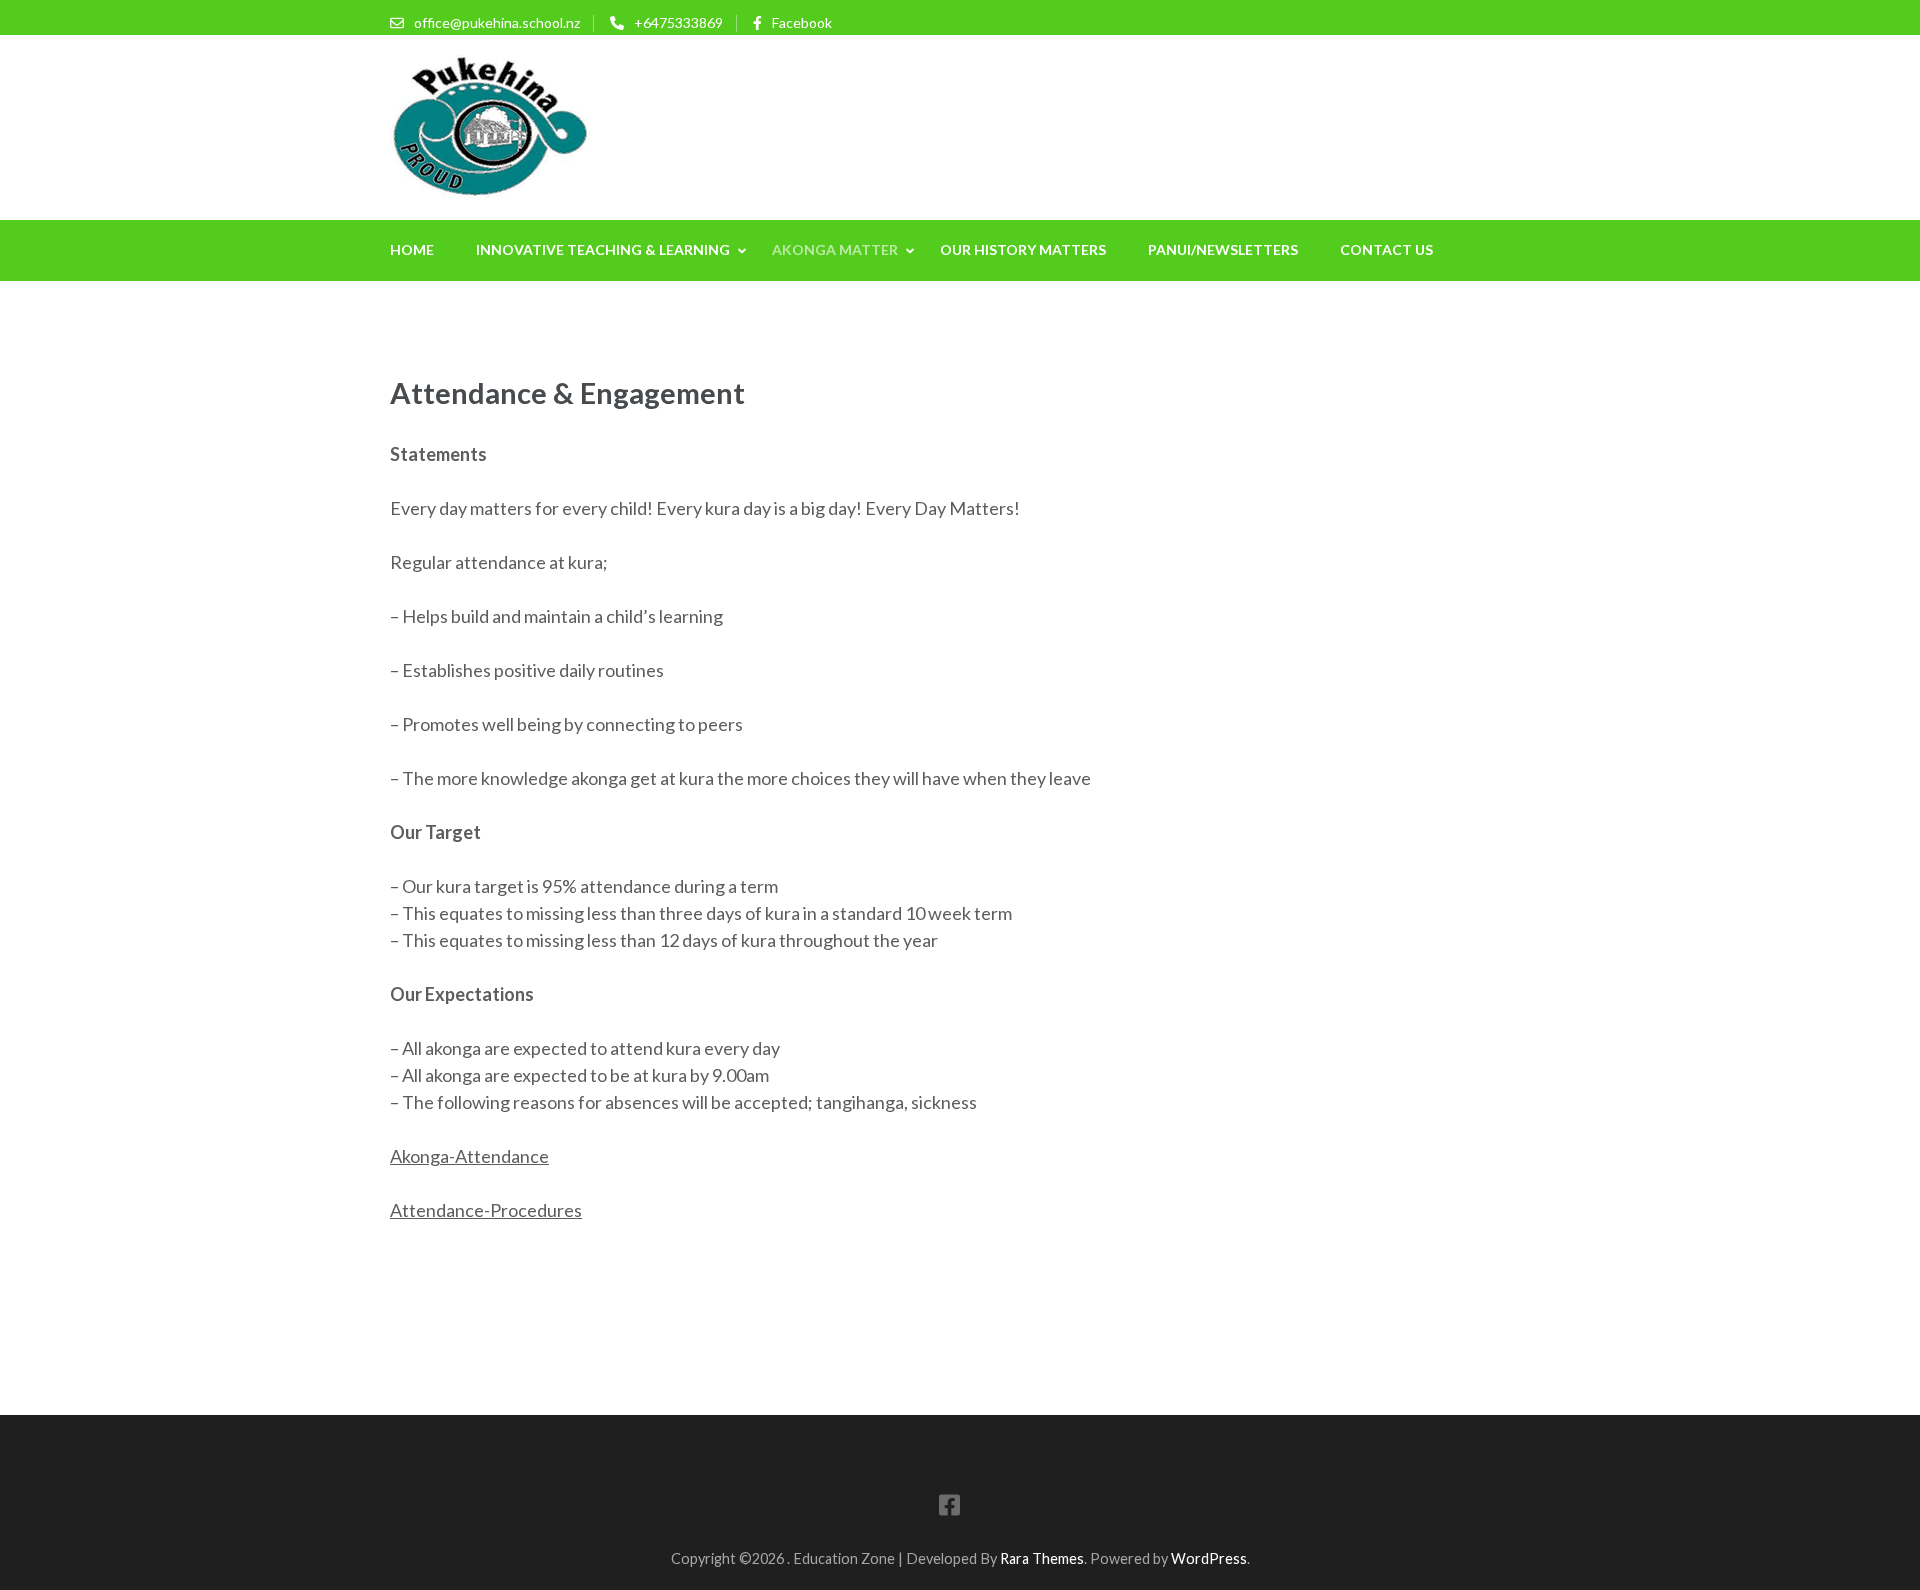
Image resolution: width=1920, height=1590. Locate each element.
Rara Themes (1042, 1558)
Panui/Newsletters (1223, 249)
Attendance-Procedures (486, 1210)
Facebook (802, 22)
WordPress (1209, 1558)
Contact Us (1386, 249)
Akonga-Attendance (469, 1156)
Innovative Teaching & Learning (603, 249)
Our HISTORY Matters (1023, 249)
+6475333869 (678, 22)
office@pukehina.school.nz (497, 22)
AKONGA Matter (835, 249)
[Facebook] (949, 1508)
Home (412, 249)
